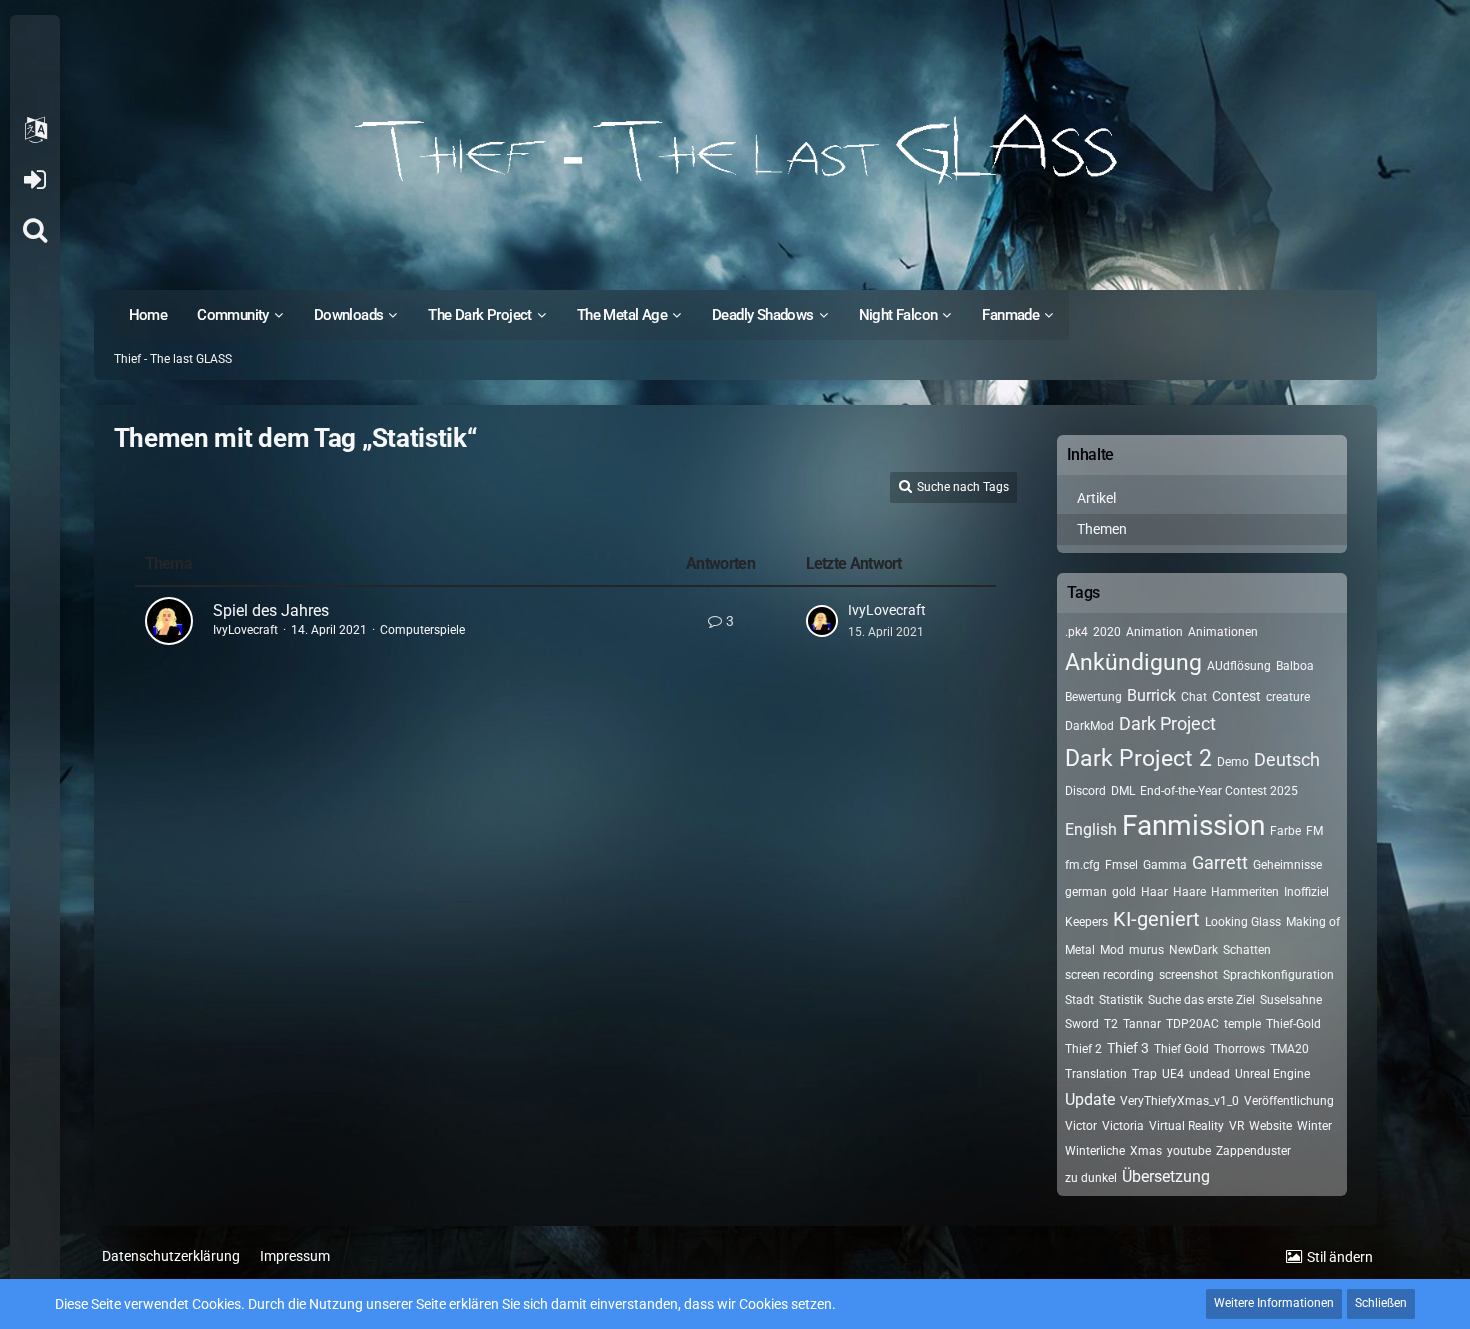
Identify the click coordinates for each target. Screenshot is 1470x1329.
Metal (1080, 950)
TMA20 (1289, 1049)
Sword (1082, 1024)
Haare (1189, 892)
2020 (1107, 632)
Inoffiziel (1306, 892)
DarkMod (1089, 726)
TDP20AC (1192, 1024)
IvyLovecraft (245, 630)
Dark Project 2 (1138, 758)
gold (1124, 892)
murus (1146, 950)
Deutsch (1287, 759)
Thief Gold (1181, 1049)
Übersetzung (1166, 1176)
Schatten (1247, 950)
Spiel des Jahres (271, 610)
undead (1209, 1074)
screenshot (1188, 975)
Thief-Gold (1293, 1024)
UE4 (1173, 1074)
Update (1090, 1099)
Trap (1144, 1074)
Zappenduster (1253, 1151)
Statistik (1121, 1000)
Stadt (1079, 1000)
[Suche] (35, 230)
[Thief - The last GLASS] (735, 150)
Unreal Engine (1272, 1074)
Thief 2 (1083, 1049)
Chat (1194, 697)
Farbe (1285, 831)
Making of (1313, 922)
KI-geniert (1156, 919)
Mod (1112, 950)
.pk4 (1076, 632)
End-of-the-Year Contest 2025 (1219, 791)
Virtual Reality (1186, 1126)
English (1091, 829)
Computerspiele (422, 630)
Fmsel (1121, 865)
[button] (35, 130)
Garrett (1220, 862)
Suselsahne (1291, 1000)
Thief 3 (1128, 1048)
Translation (1096, 1074)
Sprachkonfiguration (1278, 975)
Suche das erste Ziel (1201, 1000)
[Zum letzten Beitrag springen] (822, 621)
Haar (1154, 892)
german (1086, 892)
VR (1236, 1126)
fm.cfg (1082, 865)
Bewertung (1093, 697)
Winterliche (1095, 1151)
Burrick (1151, 695)
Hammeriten (1245, 892)
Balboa (1295, 666)
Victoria (1123, 1126)
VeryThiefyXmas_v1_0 (1179, 1101)
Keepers (1086, 922)
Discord (1085, 791)
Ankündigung (1133, 662)
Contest (1236, 696)
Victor (1081, 1126)
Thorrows (1239, 1049)
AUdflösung (1239, 666)
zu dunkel (1091, 1178)
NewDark (1193, 950)
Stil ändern (1340, 1257)
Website (1270, 1126)
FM (1314, 831)
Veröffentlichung (1289, 1101)
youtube (1189, 1151)
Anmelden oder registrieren (34, 180)
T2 (1111, 1024)
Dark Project (1167, 723)
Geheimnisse (1287, 865)
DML (1123, 791)
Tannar (1142, 1024)
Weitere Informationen (1274, 1303)
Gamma (1165, 865)
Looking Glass (1243, 922)
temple (1242, 1024)
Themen (1102, 529)
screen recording (1109, 975)
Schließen (1381, 1303)
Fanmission (1193, 825)
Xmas (1146, 1151)
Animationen (1223, 632)
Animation (1154, 632)
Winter (1314, 1126)
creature (1288, 697)
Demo (1233, 762)
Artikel (1096, 498)
